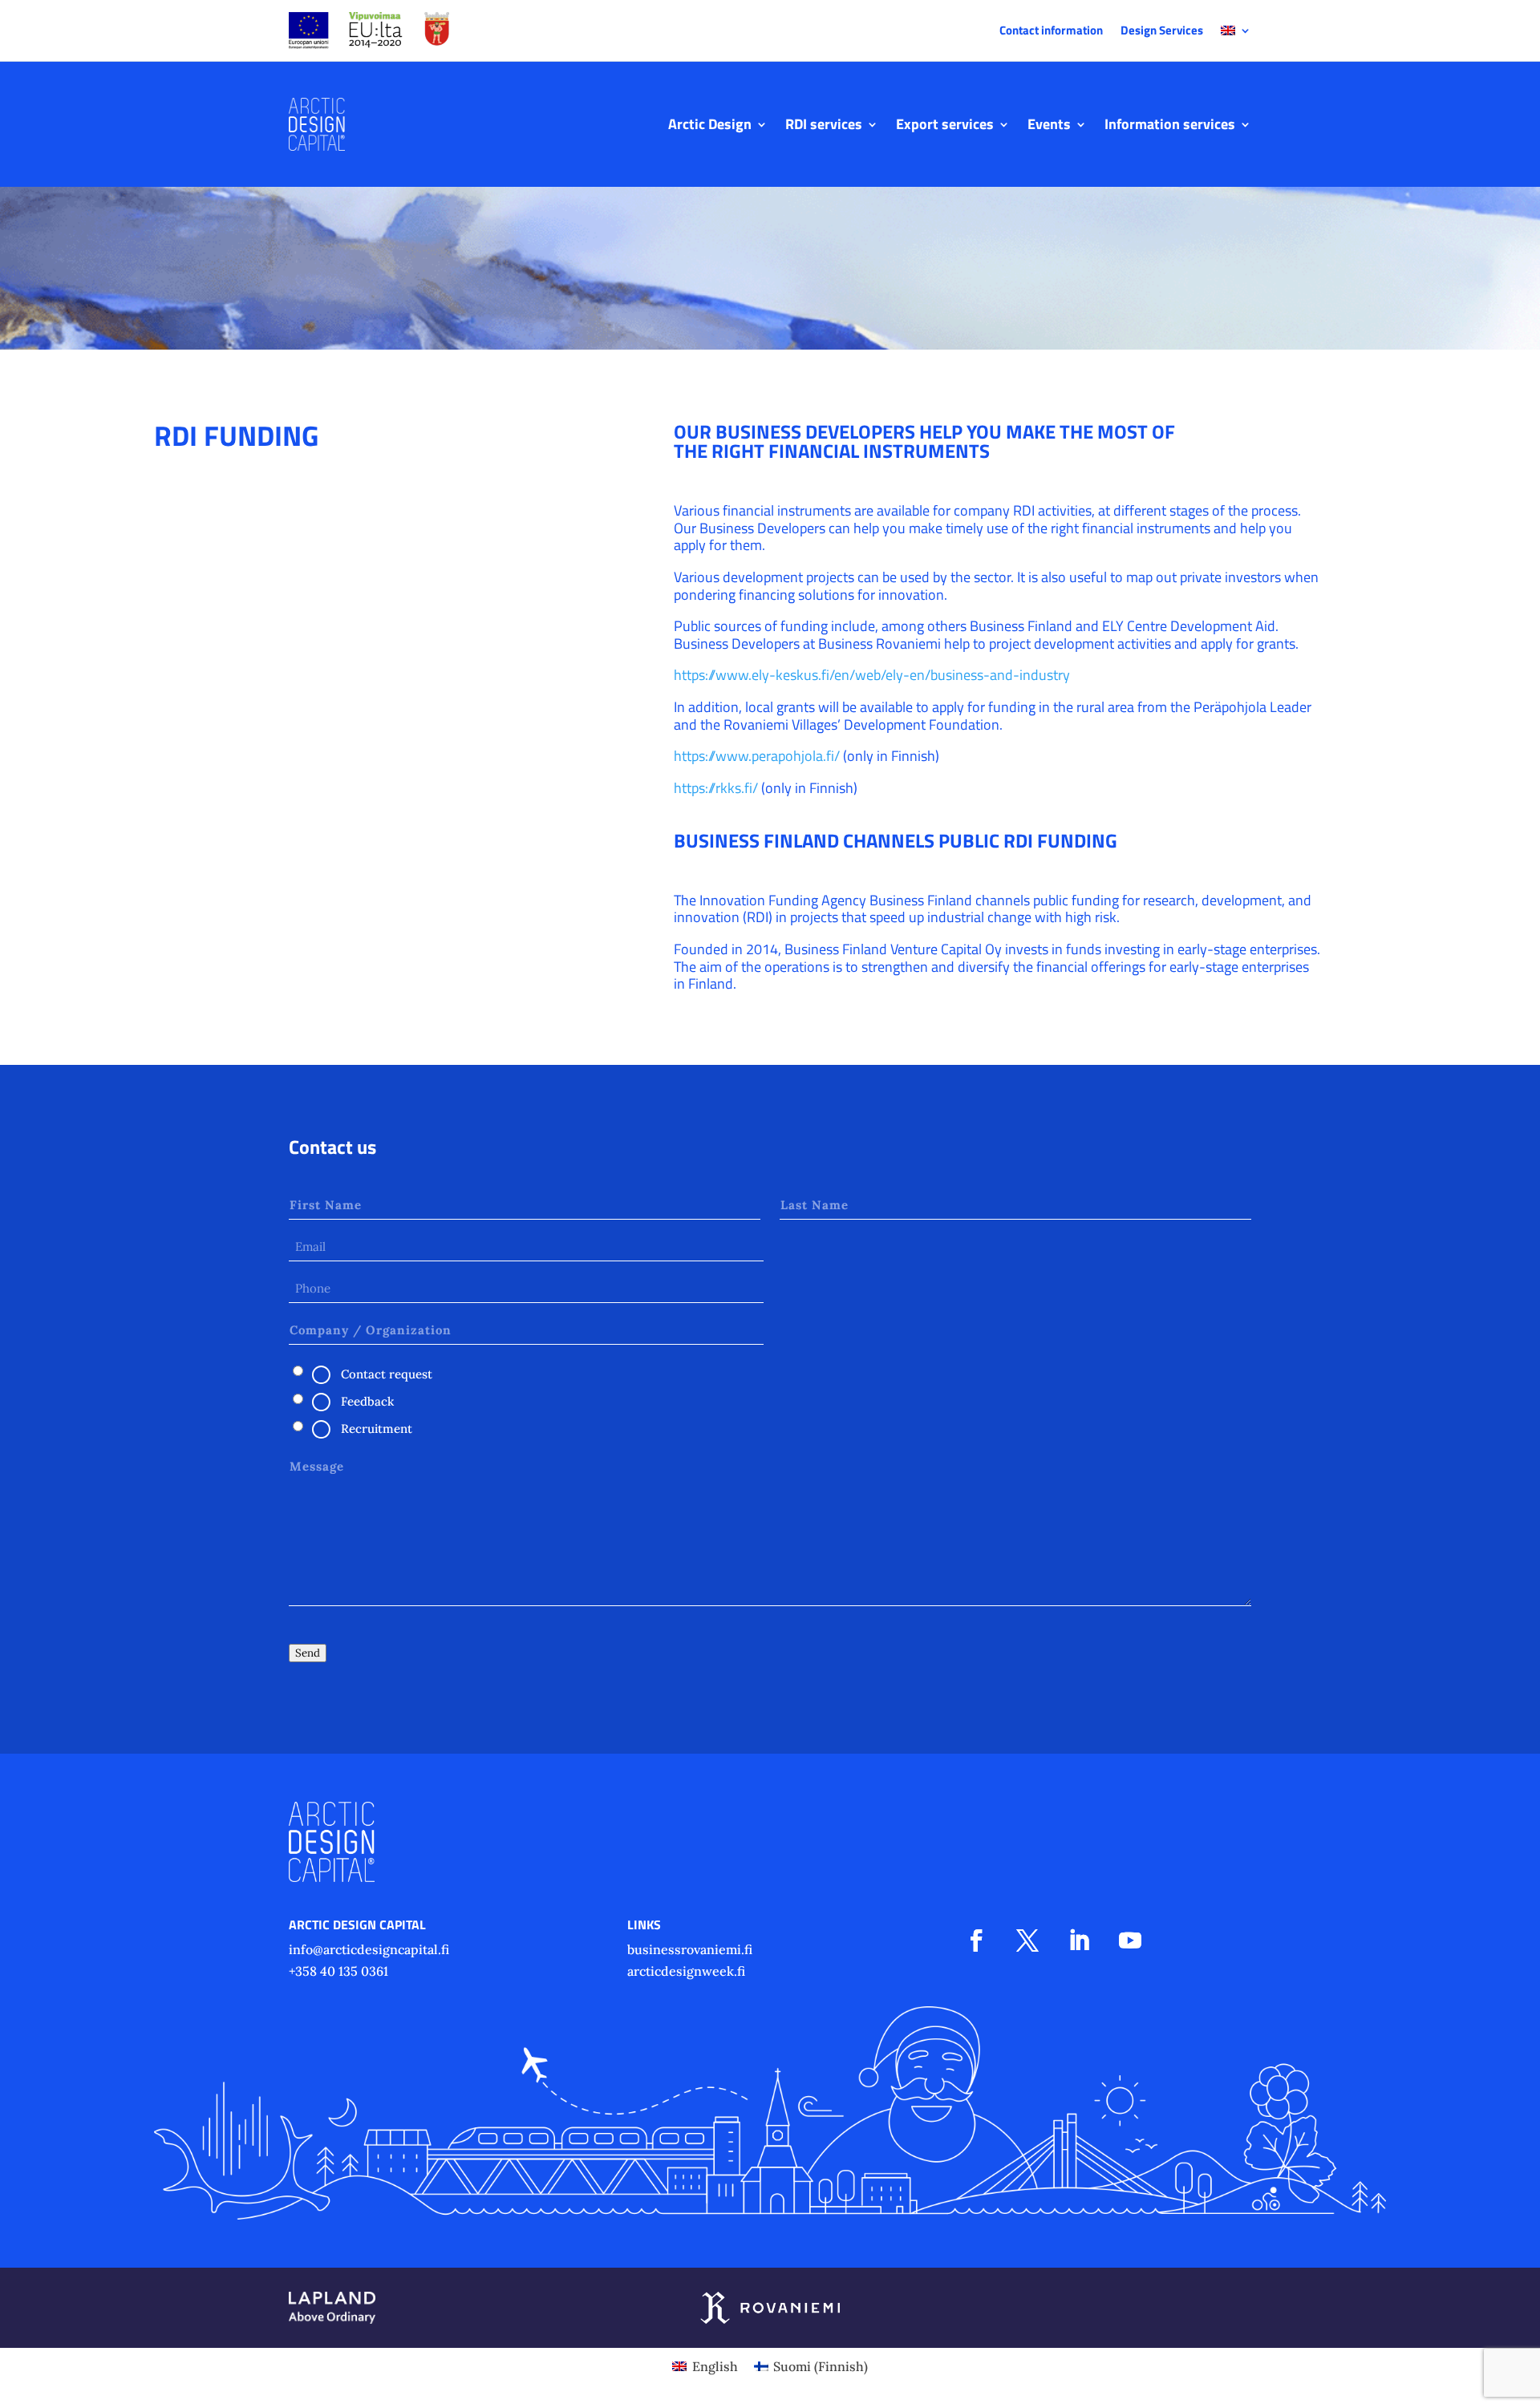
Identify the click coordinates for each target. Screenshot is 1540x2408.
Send (308, 1653)
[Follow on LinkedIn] (1079, 1941)
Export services (945, 124)
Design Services (1162, 32)
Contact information (1051, 32)
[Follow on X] (1027, 1941)
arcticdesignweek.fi (686, 1971)
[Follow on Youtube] (1130, 1941)
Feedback (367, 1401)
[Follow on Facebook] (976, 1941)
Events (1049, 124)
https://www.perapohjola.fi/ (757, 756)
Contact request (387, 1374)
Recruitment (377, 1429)
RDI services (824, 124)
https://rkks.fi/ (716, 788)
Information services (1170, 124)
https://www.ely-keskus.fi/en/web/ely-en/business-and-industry (872, 675)
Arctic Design (710, 124)
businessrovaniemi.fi (690, 1949)
